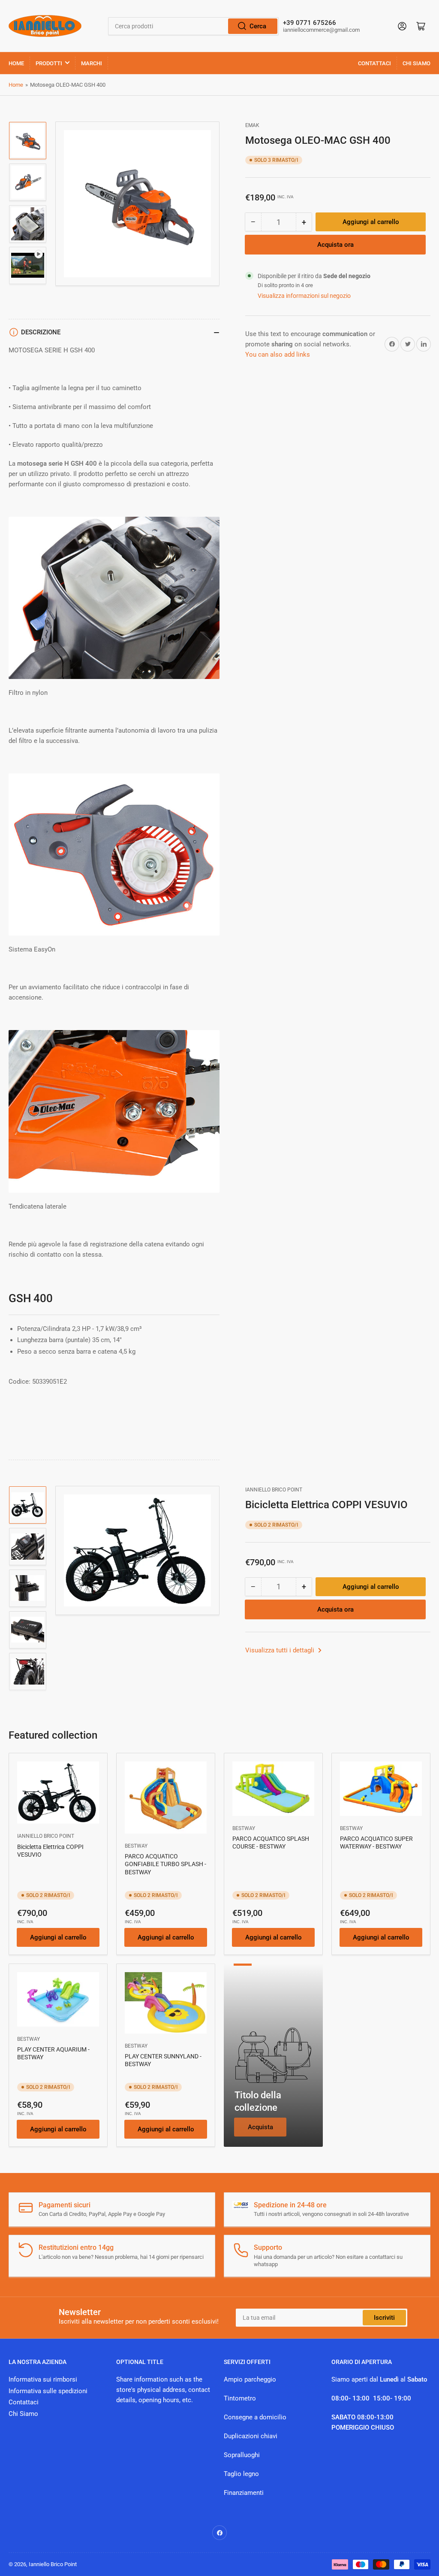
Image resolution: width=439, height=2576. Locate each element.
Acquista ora (335, 245)
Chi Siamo (23, 2414)
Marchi (92, 63)
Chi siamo (416, 63)
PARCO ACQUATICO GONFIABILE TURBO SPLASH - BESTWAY (165, 1864)
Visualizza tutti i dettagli (281, 1650)
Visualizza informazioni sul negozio (304, 296)
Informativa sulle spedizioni (48, 2391)
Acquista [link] (260, 2127)
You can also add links (278, 355)
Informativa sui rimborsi (43, 2379)
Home (16, 63)
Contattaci (374, 63)
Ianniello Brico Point (274, 1490)
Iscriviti (384, 2318)
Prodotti (49, 63)
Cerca (258, 26)
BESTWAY (136, 1846)
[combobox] (193, 26)
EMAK (252, 125)
